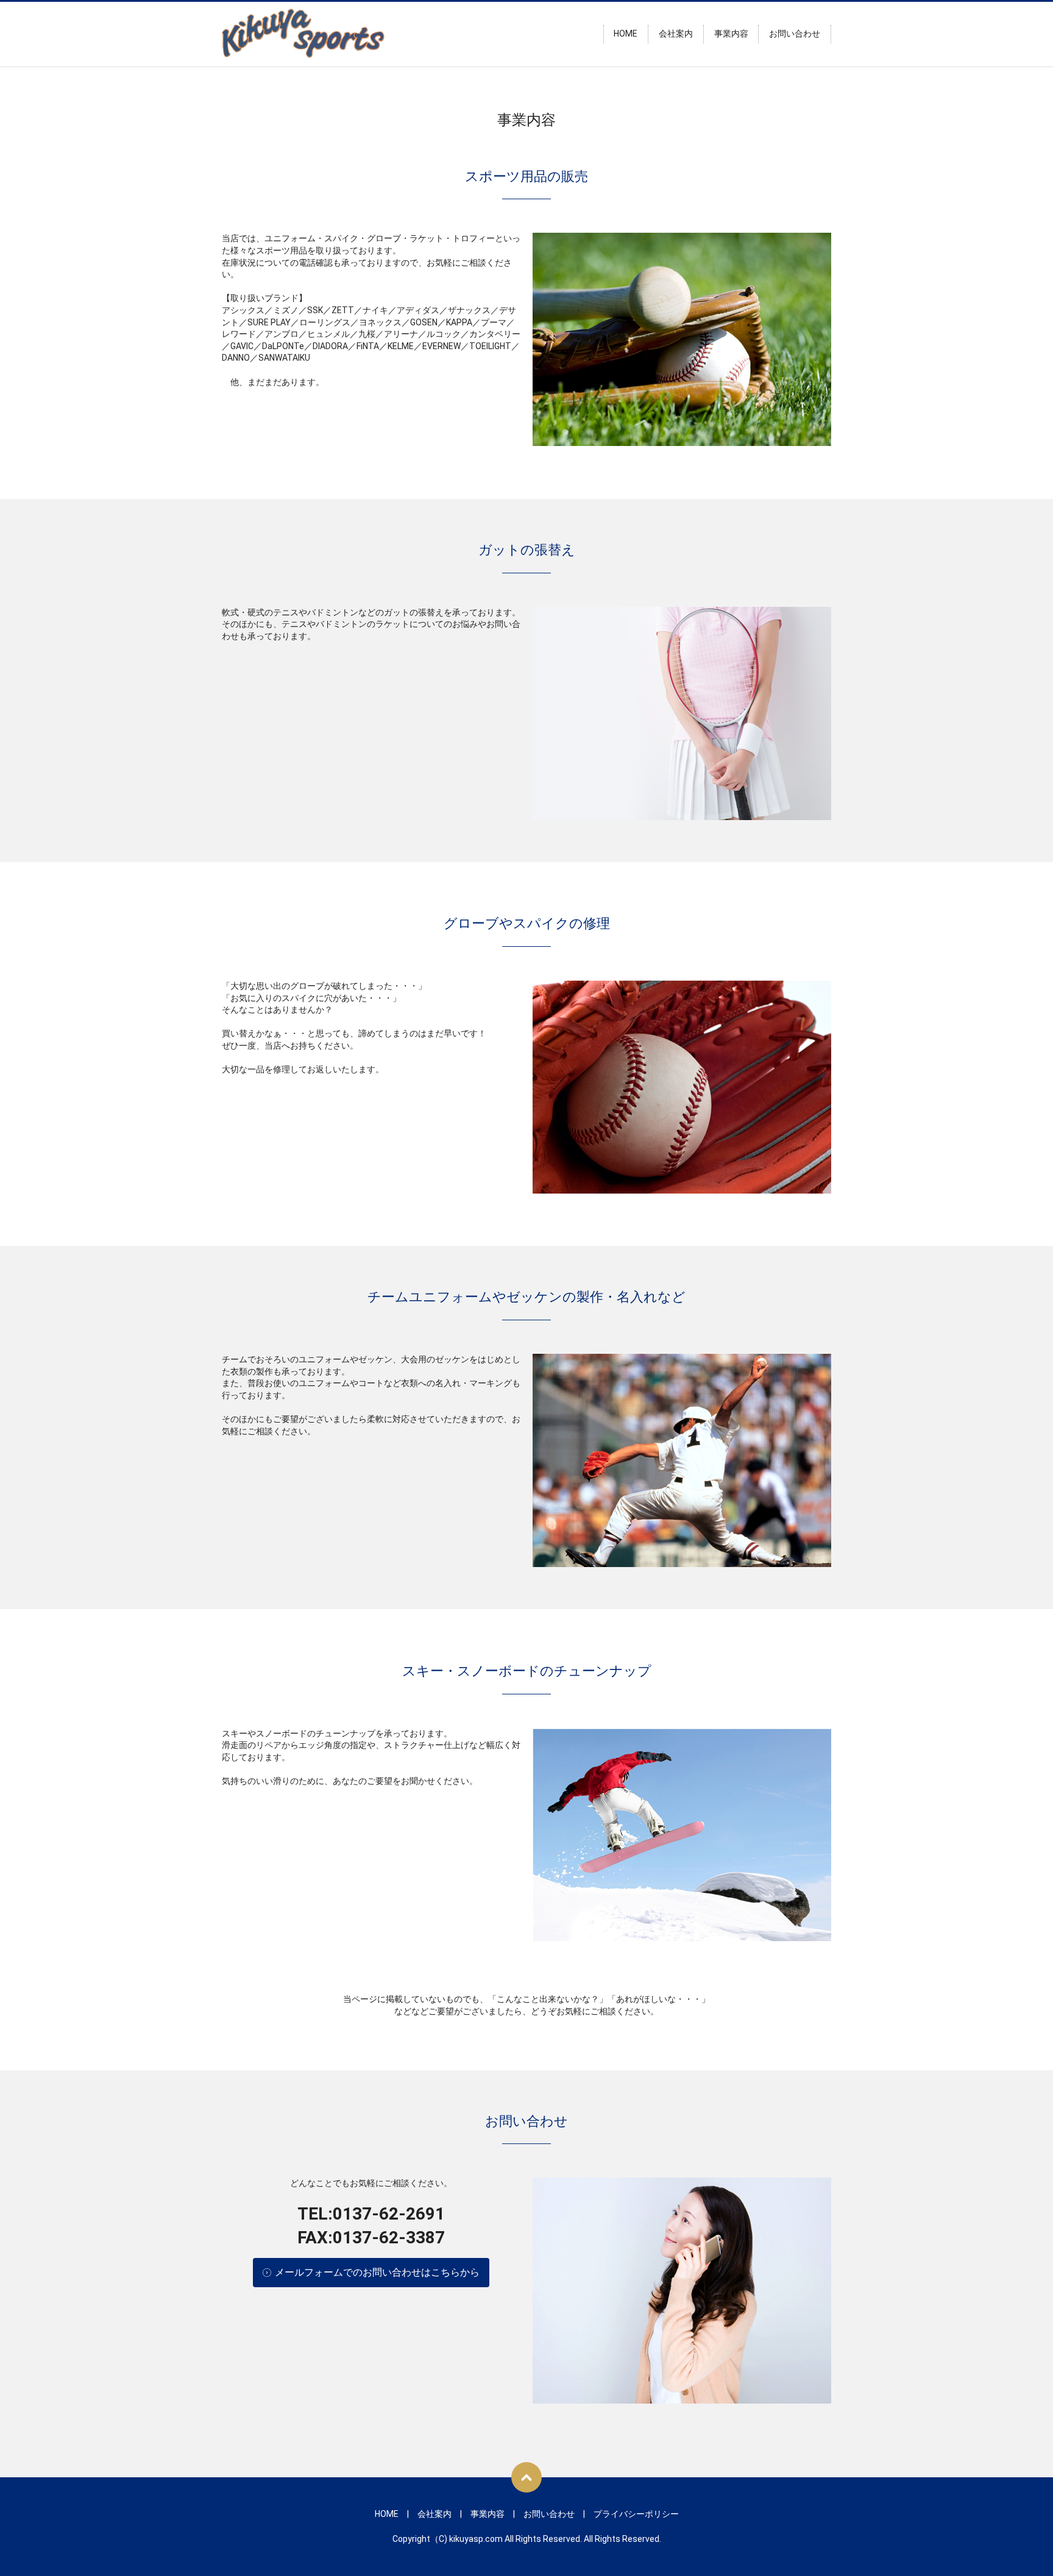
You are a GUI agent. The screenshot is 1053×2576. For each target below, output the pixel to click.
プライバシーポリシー (636, 2514)
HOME (626, 34)
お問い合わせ (795, 34)
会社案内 (676, 34)
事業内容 (731, 34)
